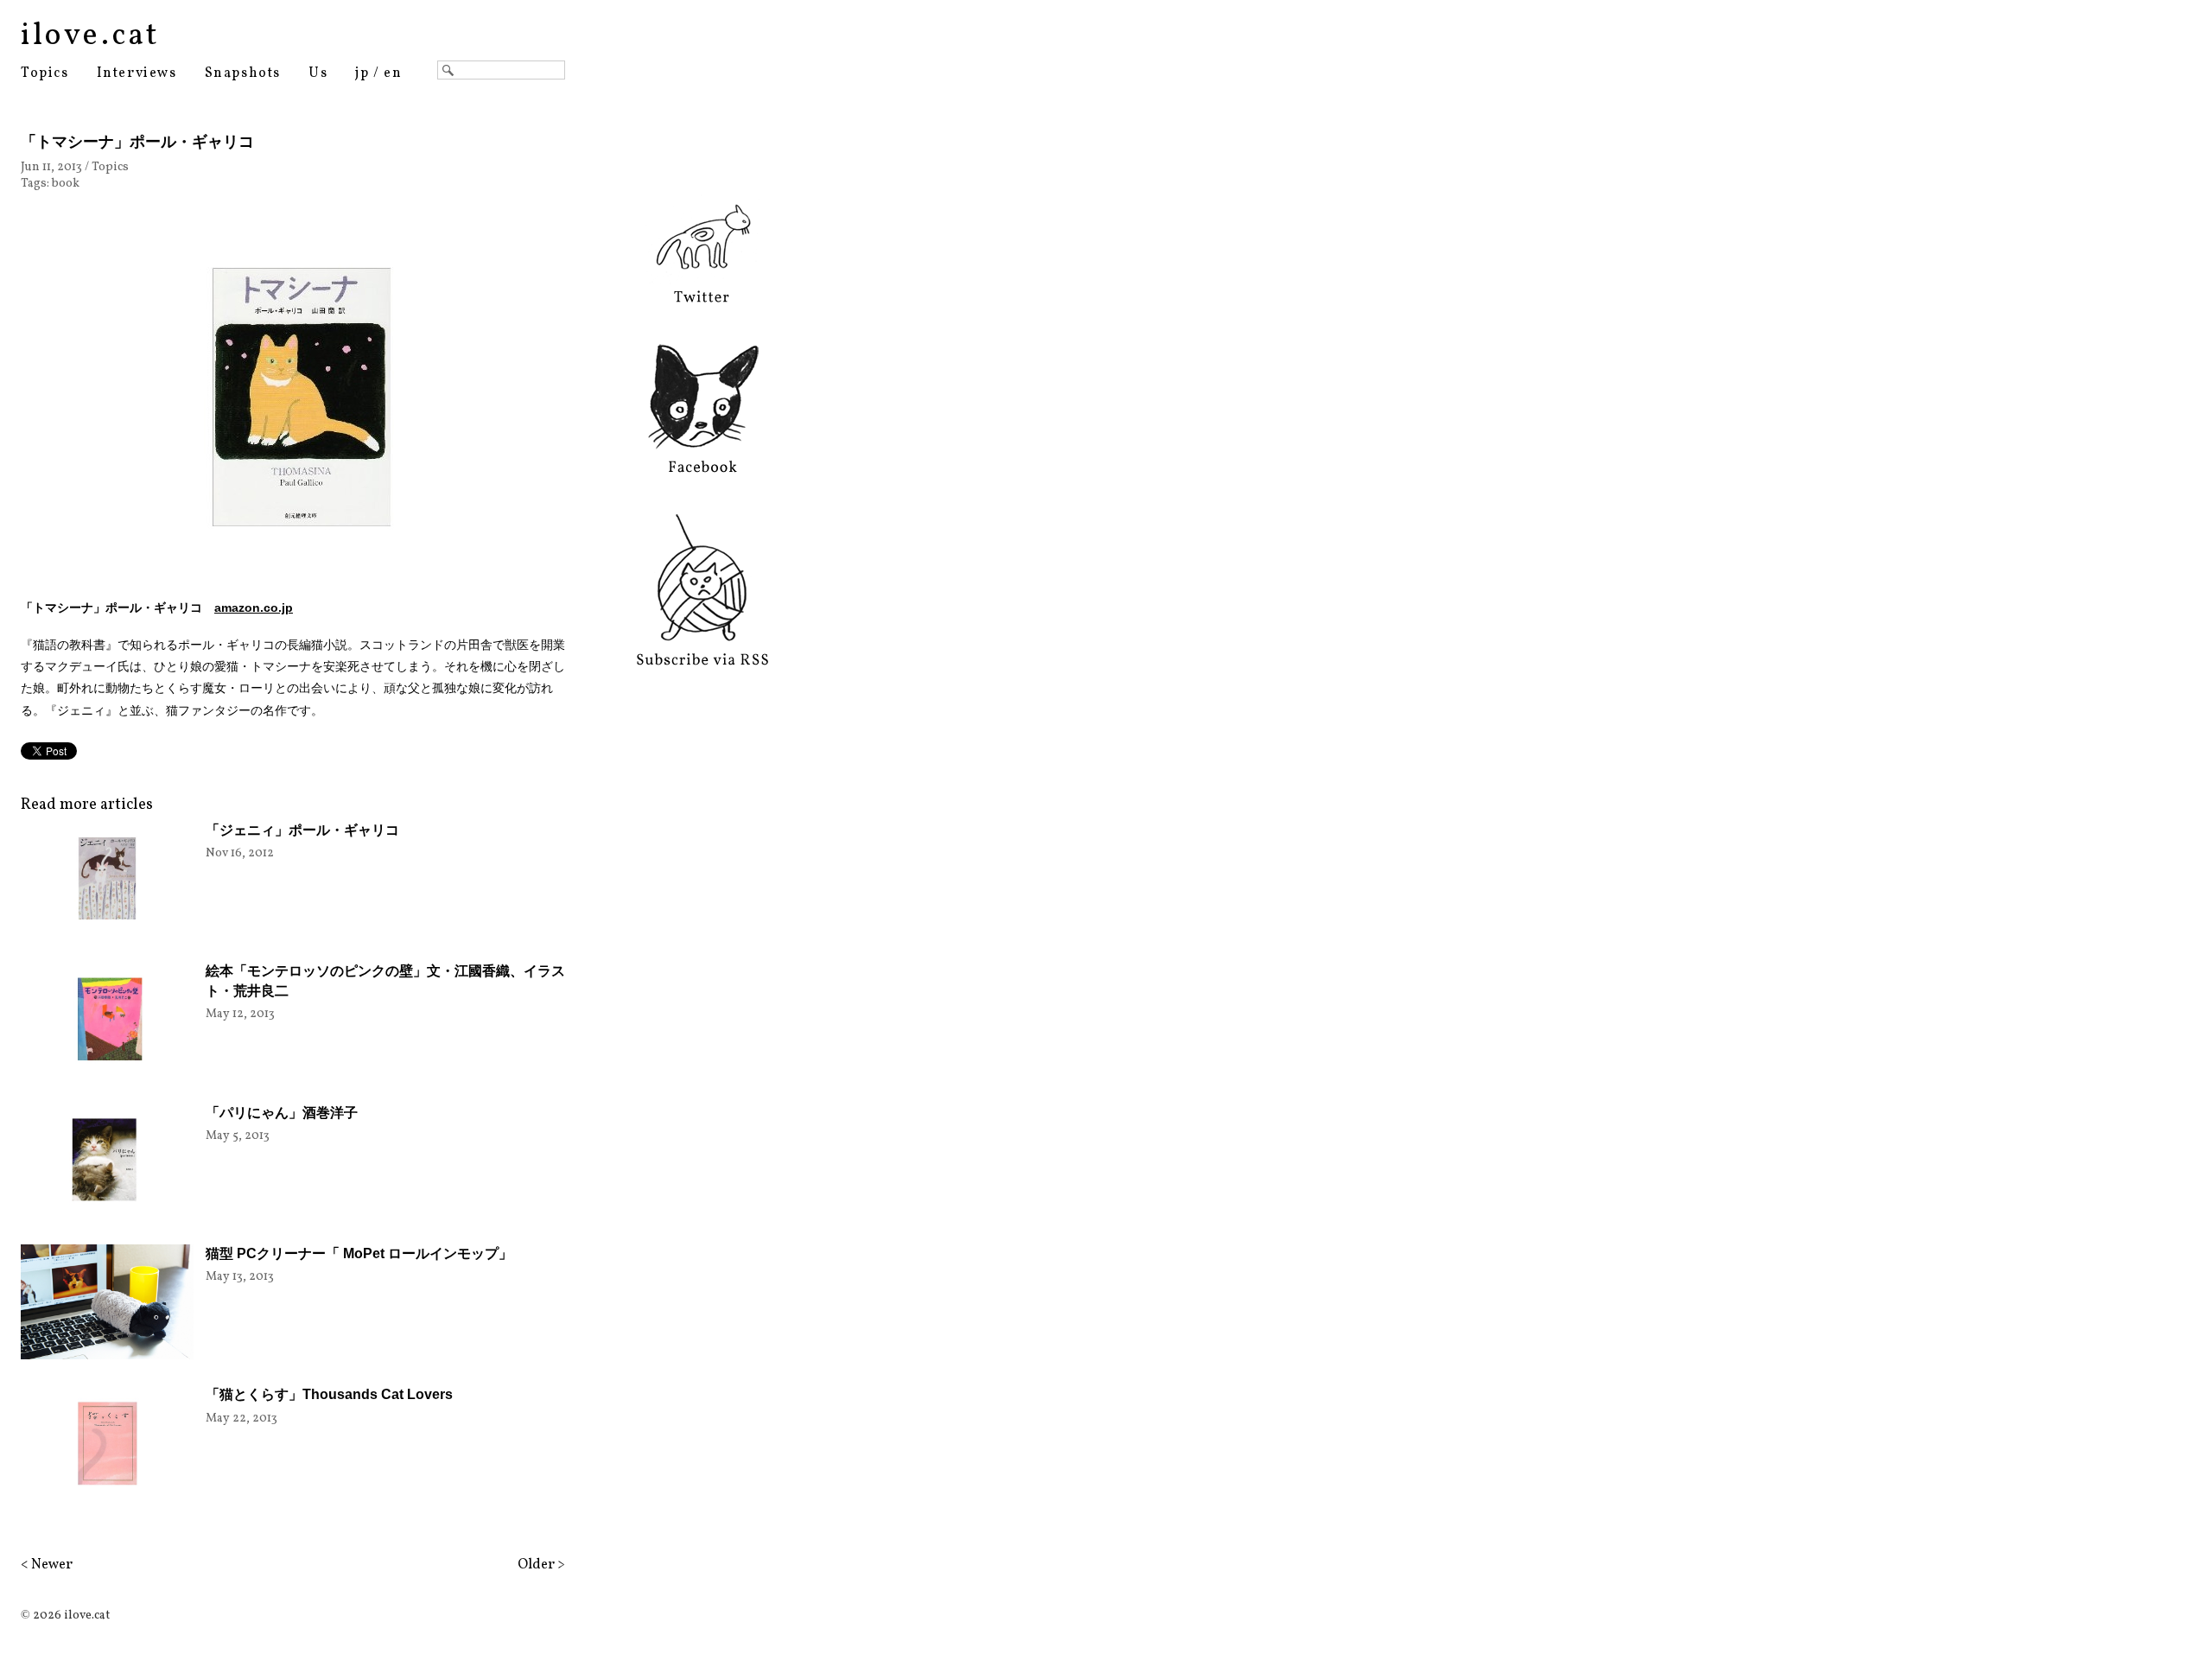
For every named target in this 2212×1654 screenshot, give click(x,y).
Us (318, 73)
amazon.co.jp (254, 608)
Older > (541, 1565)
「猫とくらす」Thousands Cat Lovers (329, 1394)
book (66, 184)
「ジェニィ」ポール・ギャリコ (302, 830)
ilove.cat (90, 36)
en (393, 73)
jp (362, 73)
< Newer (47, 1565)
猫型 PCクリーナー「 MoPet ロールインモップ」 (359, 1253)
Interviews (137, 73)
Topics (45, 73)
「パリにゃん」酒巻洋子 (282, 1113)
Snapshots (243, 73)
